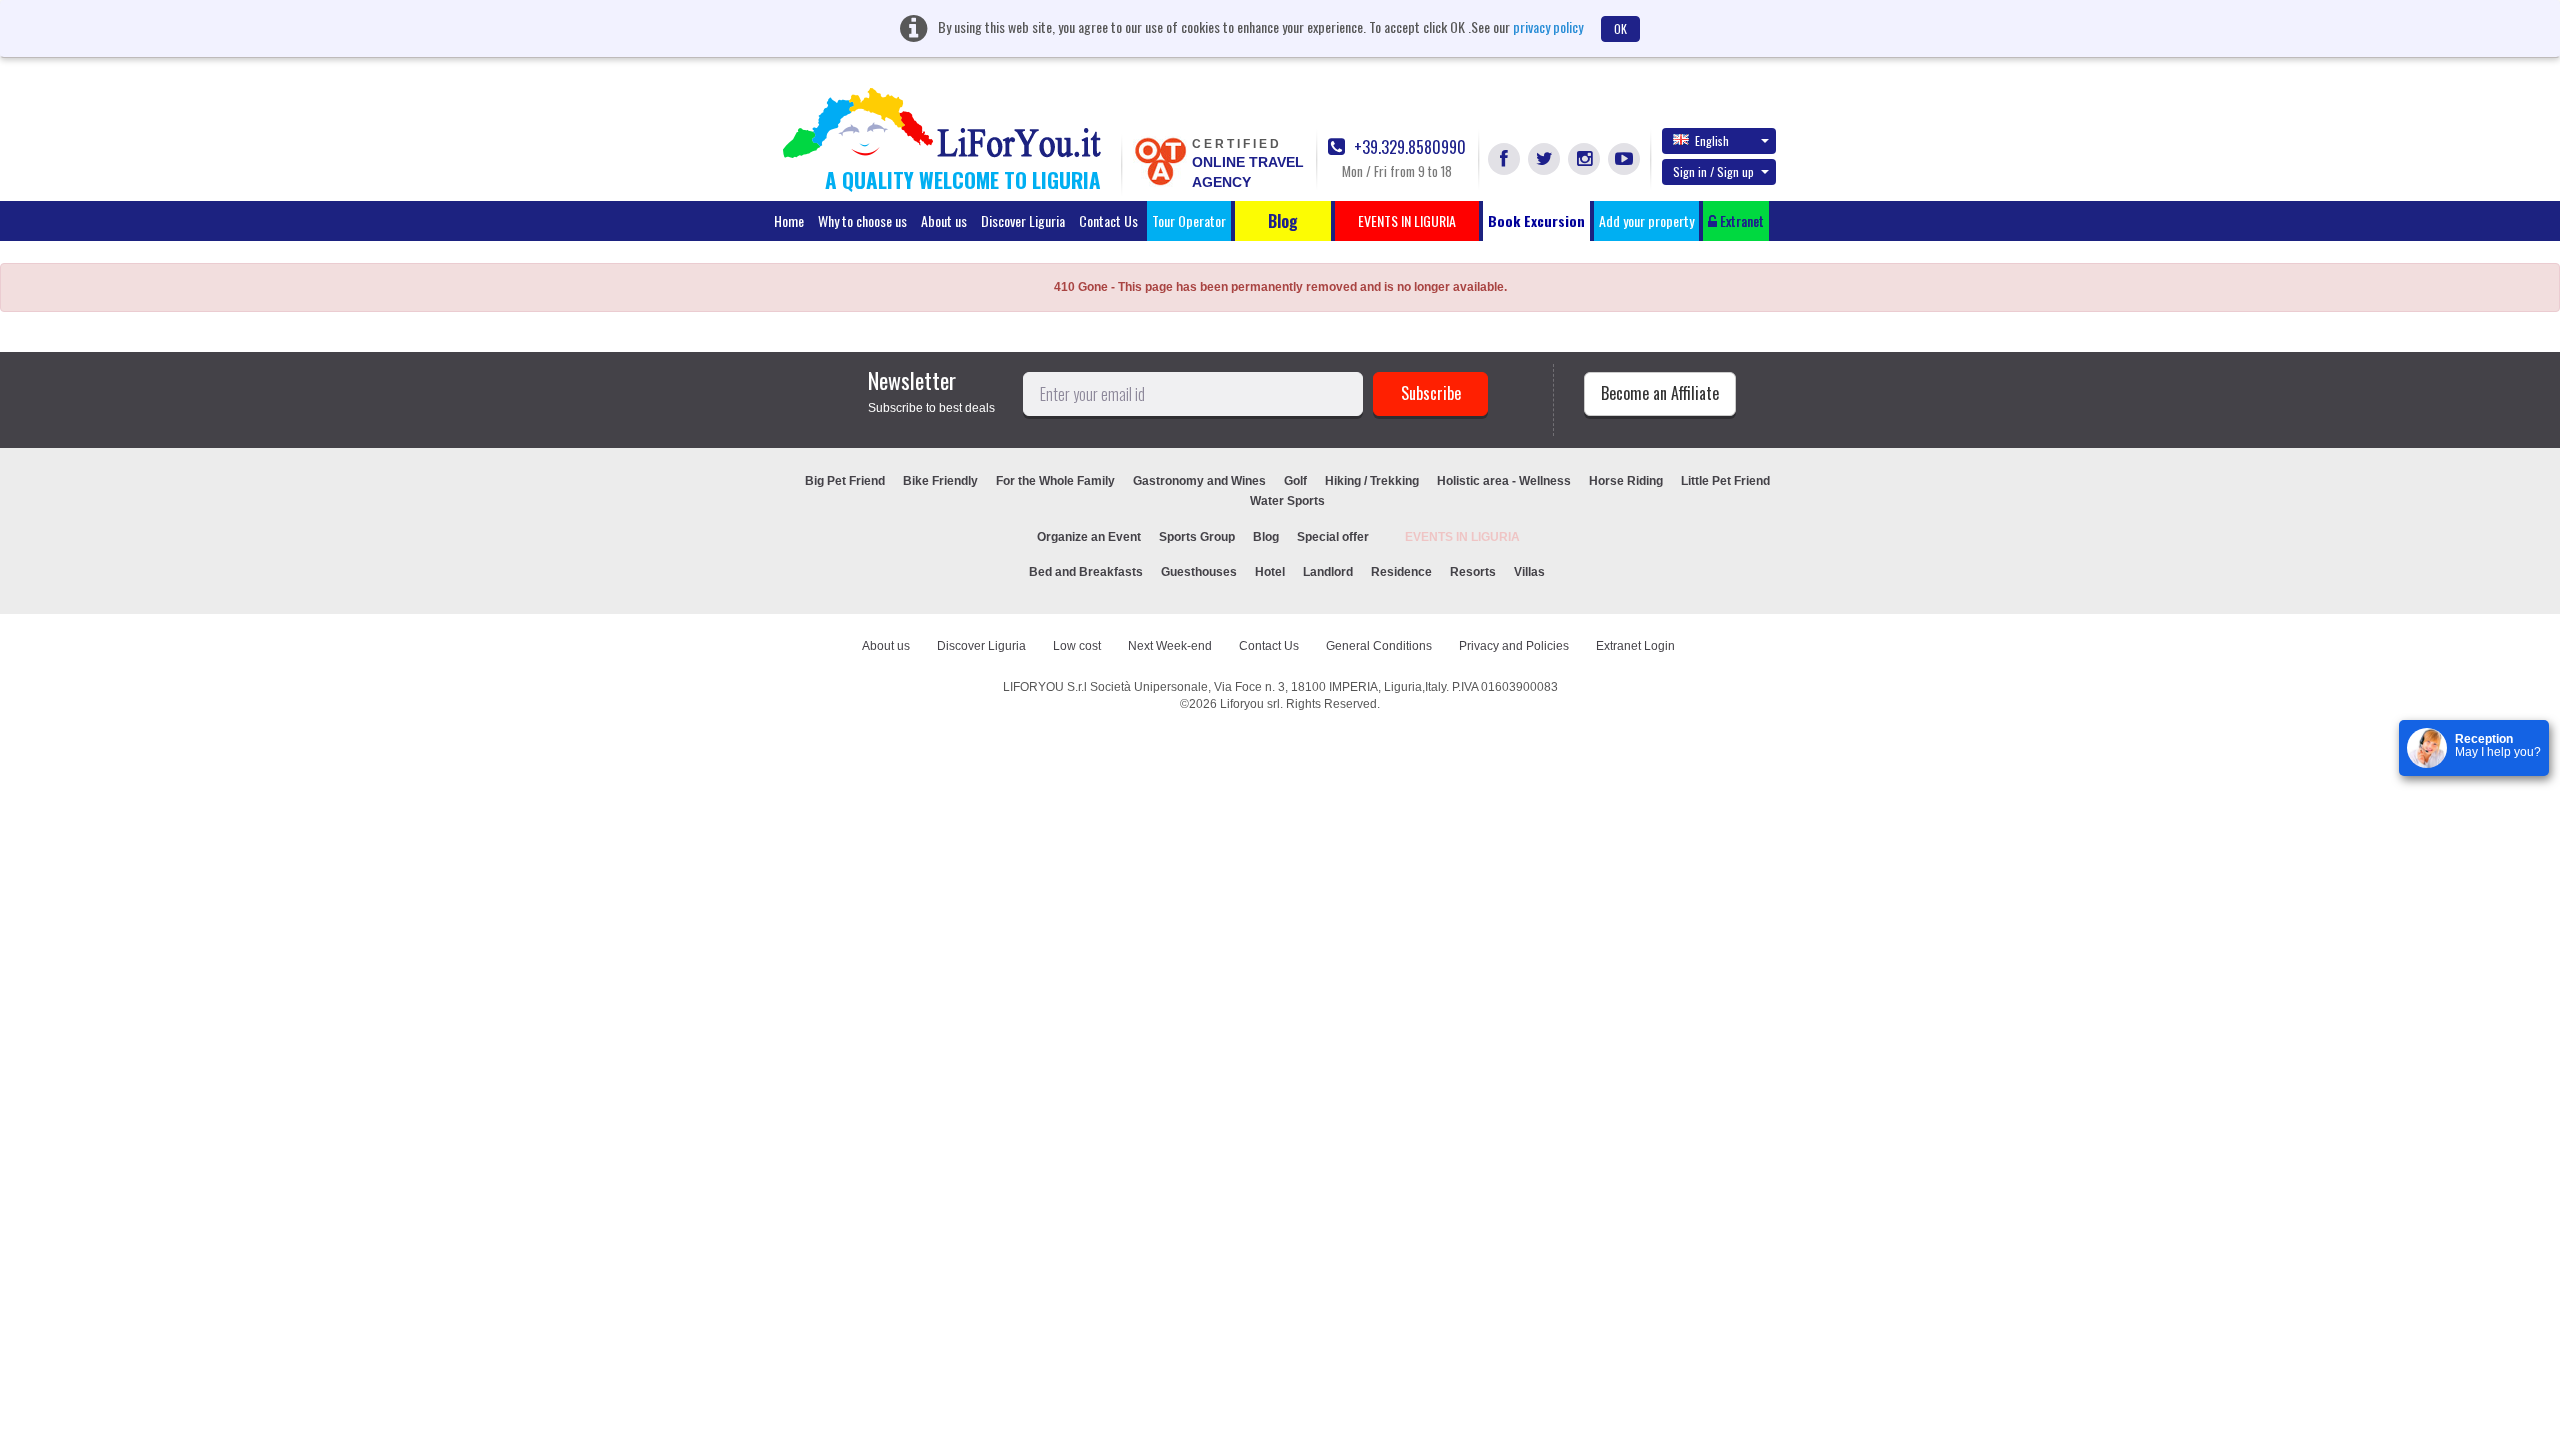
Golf (1295, 481)
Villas (1529, 572)
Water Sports (1287, 501)
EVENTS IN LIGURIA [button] (1407, 220)
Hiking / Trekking (1372, 481)
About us (944, 220)
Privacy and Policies (1514, 646)
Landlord (1328, 572)
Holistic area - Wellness (1504, 481)
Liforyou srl (1250, 704)
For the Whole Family (1055, 481)
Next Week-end (1170, 646)
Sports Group (1197, 537)
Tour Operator (1189, 220)
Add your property (1646, 220)
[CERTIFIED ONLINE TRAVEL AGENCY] (1160, 160)
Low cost (1077, 646)
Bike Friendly (940, 481)
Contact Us (1108, 220)
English (1712, 140)
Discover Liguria (1023, 220)
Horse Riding (1626, 481)
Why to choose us (862, 220)
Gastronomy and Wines (1199, 481)
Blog (1266, 537)
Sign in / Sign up (1713, 171)
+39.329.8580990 (1408, 147)
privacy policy (1548, 26)
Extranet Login (1635, 646)
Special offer (1333, 537)
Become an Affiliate (1660, 393)
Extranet (1740, 220)
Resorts (1473, 572)
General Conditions (1379, 646)
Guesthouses (1199, 572)
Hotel (1270, 572)
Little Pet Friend (1725, 481)
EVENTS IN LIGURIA (1462, 537)
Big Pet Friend (845, 481)
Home (789, 220)
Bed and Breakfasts (1086, 572)
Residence (1401, 572)
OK (1620, 28)
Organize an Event (1089, 537)
